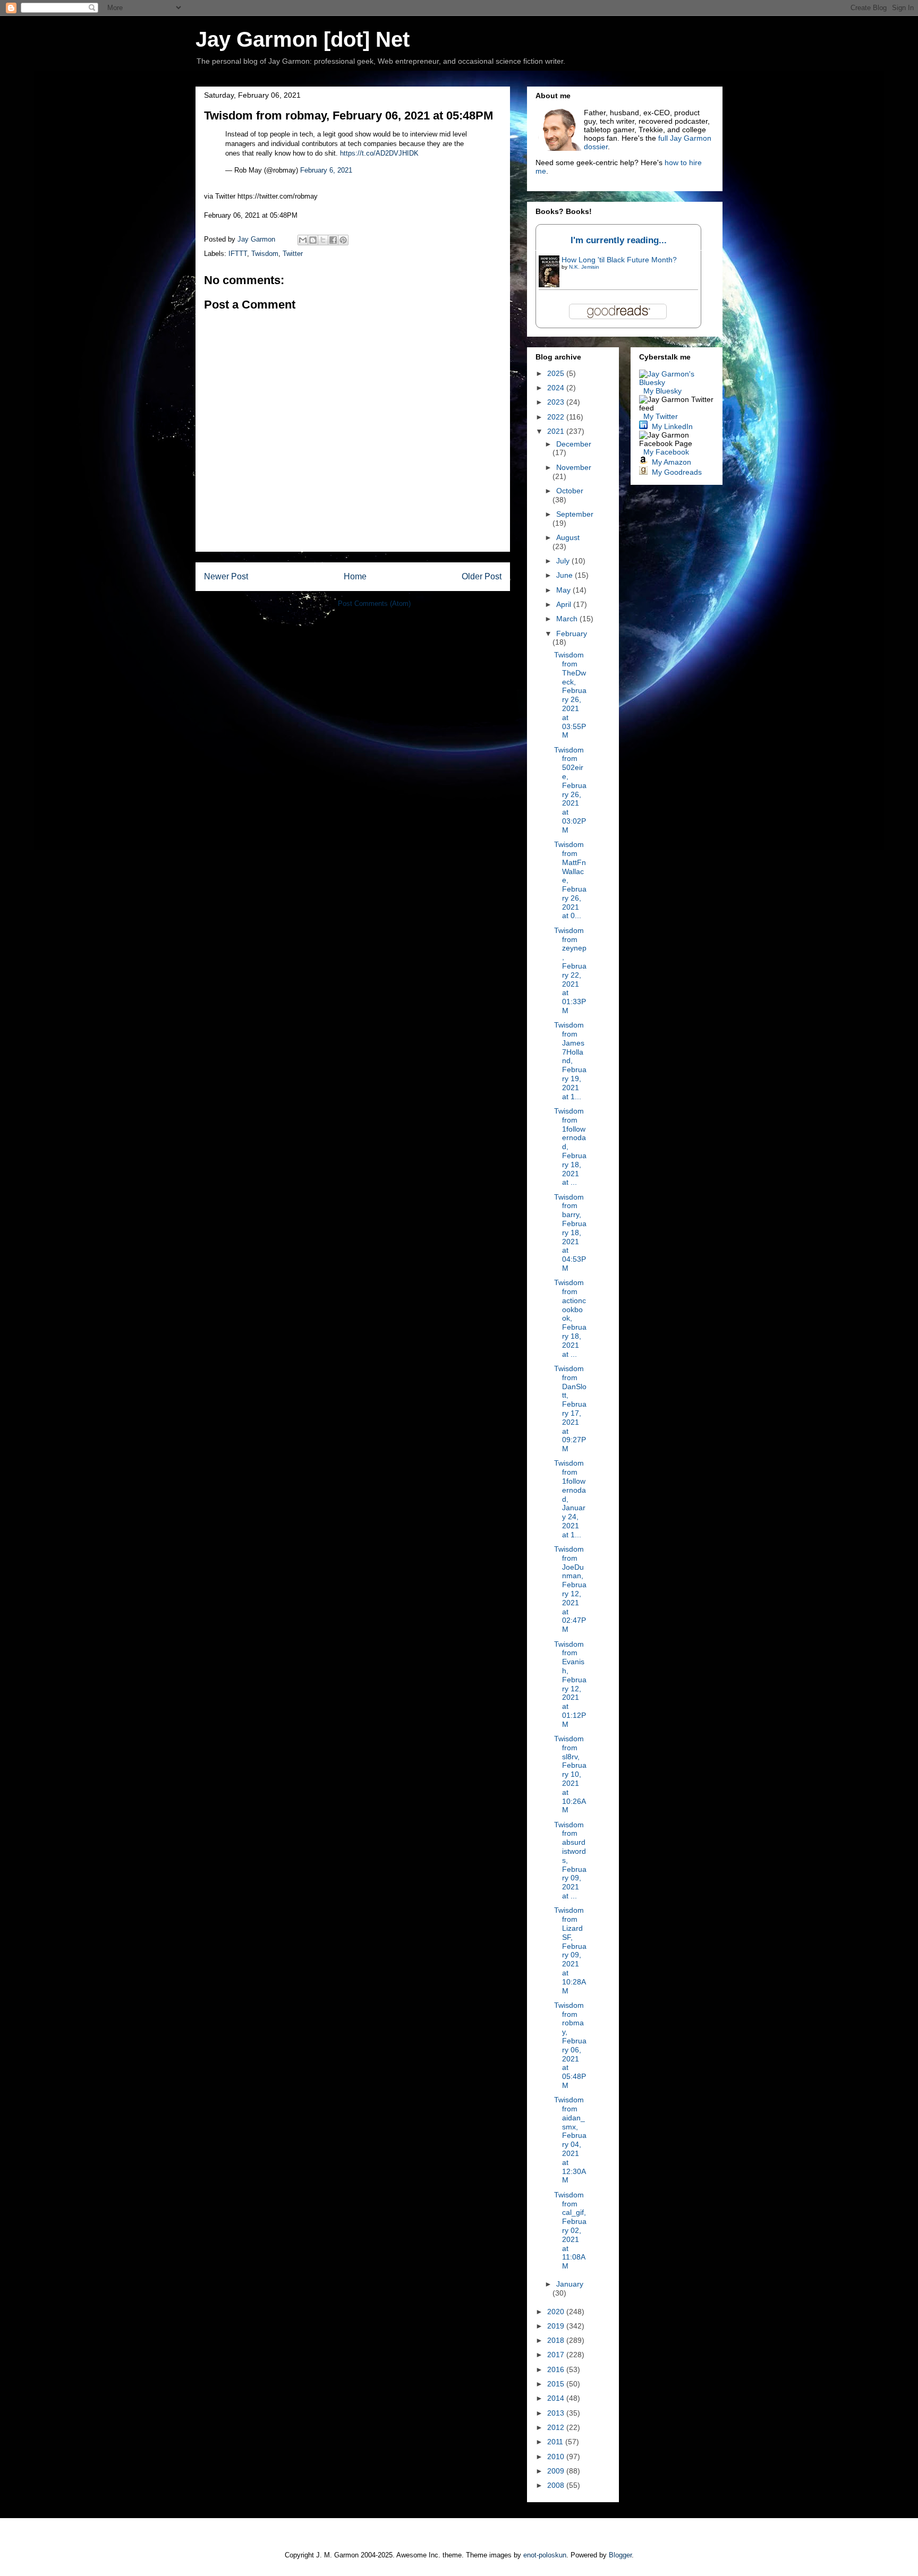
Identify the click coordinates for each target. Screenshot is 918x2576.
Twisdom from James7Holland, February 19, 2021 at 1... (570, 1060)
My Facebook (666, 452)
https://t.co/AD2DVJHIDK (379, 153)
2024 (557, 388)
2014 (557, 2398)
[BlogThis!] (313, 240)
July (564, 561)
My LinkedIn (672, 426)
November (574, 467)
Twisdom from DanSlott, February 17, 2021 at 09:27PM (570, 1409)
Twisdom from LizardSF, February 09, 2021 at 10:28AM (570, 1950)
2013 (557, 2413)
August (568, 537)
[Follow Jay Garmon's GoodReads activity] (643, 472)
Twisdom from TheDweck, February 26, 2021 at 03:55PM (570, 695)
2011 (556, 2442)
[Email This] (303, 240)
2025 (557, 373)
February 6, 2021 (326, 170)
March (568, 619)
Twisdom (265, 254)
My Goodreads (677, 472)
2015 (557, 2384)
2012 (557, 2427)
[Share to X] (323, 240)
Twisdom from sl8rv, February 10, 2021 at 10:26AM (570, 1774)
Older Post (482, 576)
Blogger (620, 2555)
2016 (557, 2369)
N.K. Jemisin (584, 267)
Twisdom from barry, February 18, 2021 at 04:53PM (570, 1233)
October (570, 491)
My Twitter (661, 416)
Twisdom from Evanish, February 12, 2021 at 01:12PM (570, 1684)
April (565, 604)
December (574, 444)
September (575, 514)
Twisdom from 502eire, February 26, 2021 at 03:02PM (570, 790)
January (570, 2284)
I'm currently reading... (619, 240)
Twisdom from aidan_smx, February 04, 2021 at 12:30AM (570, 2140)
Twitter (293, 254)
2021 (557, 431)
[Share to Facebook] (333, 240)
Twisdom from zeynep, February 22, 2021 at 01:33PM (570, 970)
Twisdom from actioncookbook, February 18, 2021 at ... (570, 1318)
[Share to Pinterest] (343, 240)
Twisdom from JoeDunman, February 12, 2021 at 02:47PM (570, 1589)
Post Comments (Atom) (374, 604)
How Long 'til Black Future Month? (619, 260)
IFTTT (238, 254)
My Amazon (671, 462)
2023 (557, 402)
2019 (557, 2326)
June (566, 575)
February (572, 634)
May (564, 590)
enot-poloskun (545, 2555)
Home (355, 576)
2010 (557, 2457)
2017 (557, 2355)
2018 (557, 2340)
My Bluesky (662, 391)
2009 (557, 2471)
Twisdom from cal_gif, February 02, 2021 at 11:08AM (570, 2230)
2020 (557, 2312)
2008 (557, 2485)
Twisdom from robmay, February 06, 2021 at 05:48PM (570, 2045)
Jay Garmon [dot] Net (303, 39)
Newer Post (226, 576)
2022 (557, 417)
